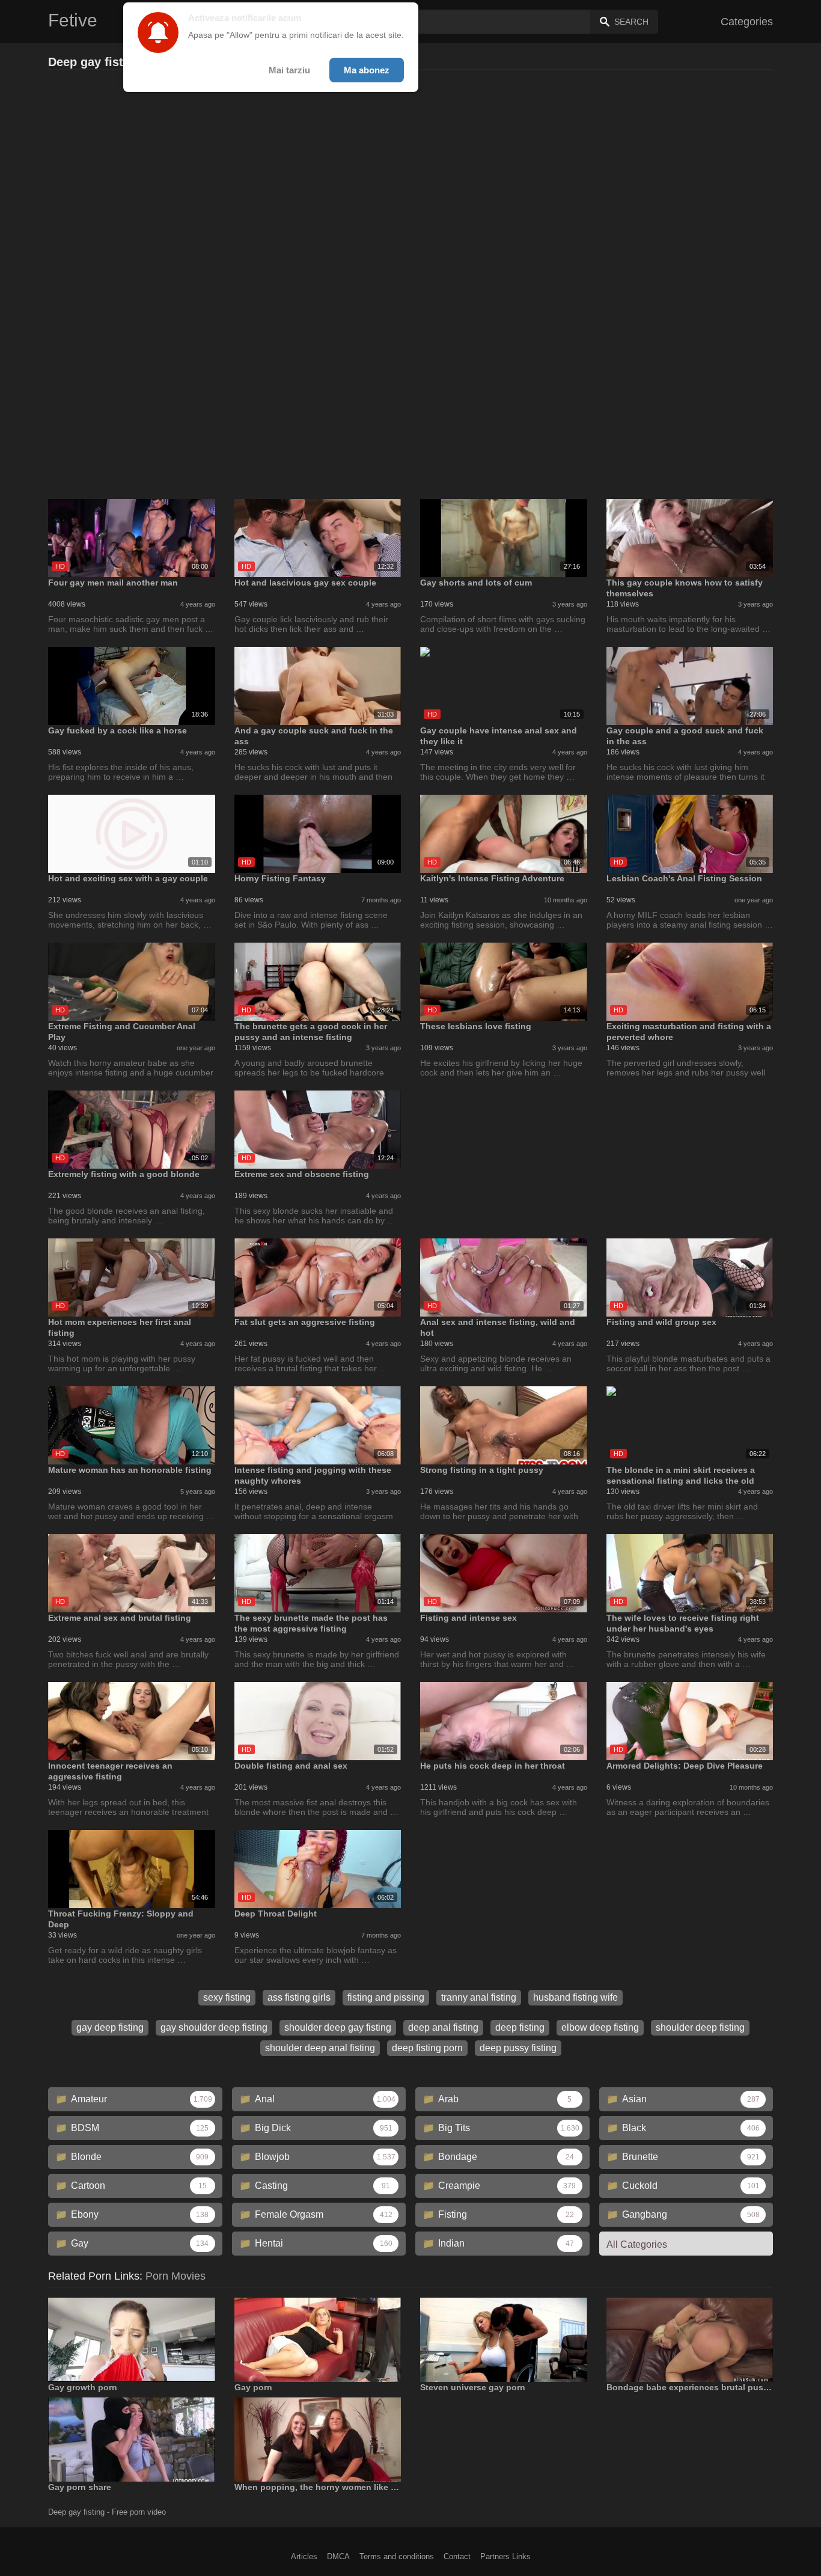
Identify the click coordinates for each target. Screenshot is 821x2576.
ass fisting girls (299, 1997)
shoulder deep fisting (700, 2027)
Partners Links (505, 2556)
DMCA (338, 2556)
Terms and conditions (397, 2556)
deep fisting (520, 2027)
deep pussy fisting (518, 2048)
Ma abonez (367, 70)
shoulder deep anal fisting (320, 2048)
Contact (457, 2556)
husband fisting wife (575, 1997)
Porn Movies (175, 2276)
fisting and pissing (386, 1997)
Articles (304, 2556)
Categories (747, 22)
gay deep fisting (110, 2027)
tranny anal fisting (479, 1997)
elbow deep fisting (600, 2027)
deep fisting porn (427, 2048)
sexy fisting (227, 1997)
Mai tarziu (289, 70)
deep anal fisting (443, 2027)
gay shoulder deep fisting (214, 2027)
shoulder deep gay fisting (338, 2027)
